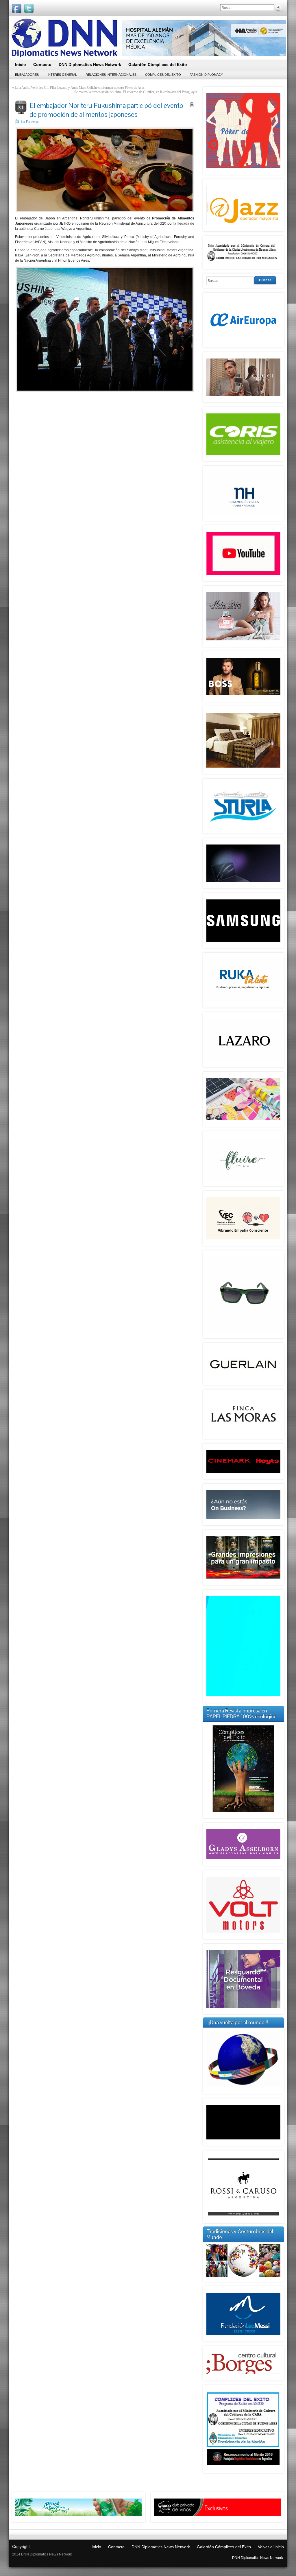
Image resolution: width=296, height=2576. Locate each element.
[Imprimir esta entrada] (192, 105)
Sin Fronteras (30, 121)
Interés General (62, 75)
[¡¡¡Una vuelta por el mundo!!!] (243, 2059)
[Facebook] (17, 8)
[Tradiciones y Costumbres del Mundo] (243, 2276)
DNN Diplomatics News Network (161, 2547)
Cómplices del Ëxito (163, 75)
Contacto (116, 2547)
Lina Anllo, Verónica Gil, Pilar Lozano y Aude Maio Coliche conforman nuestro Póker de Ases (80, 88)
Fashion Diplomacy (206, 75)
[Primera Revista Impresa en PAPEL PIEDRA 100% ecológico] (243, 1769)
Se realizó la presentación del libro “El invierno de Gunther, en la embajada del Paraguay (134, 92)
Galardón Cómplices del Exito (224, 2547)
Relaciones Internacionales (111, 75)
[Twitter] (29, 8)
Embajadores (27, 75)
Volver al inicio (271, 2547)
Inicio (96, 2547)
